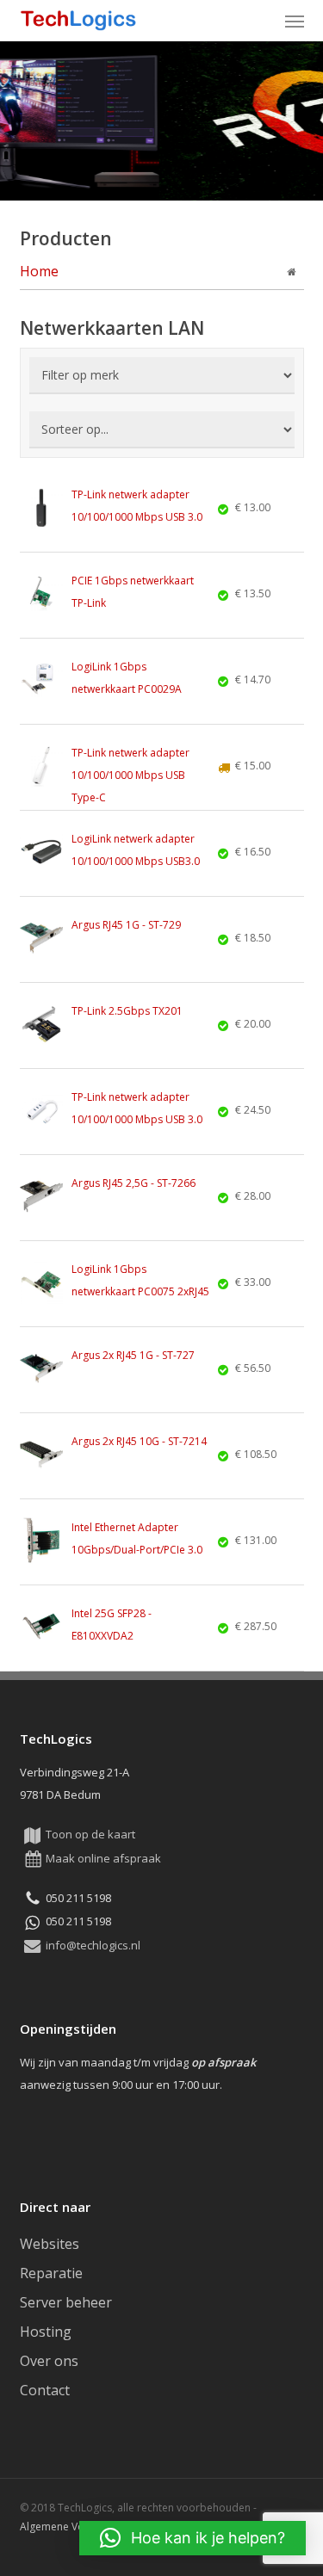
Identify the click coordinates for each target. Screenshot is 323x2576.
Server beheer (66, 2302)
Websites (50, 2244)
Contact (45, 2390)
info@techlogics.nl (93, 1945)
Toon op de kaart (90, 1834)
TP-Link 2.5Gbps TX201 (127, 1011)
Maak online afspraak (103, 1858)
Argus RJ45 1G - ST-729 (126, 925)
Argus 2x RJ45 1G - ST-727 (133, 1355)
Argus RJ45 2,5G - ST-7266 (134, 1183)
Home (39, 271)
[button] (295, 21)
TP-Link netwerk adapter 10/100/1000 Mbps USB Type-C (130, 775)
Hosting (46, 2332)
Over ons (49, 2361)
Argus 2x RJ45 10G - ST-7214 (139, 1441)
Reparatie (51, 2273)
